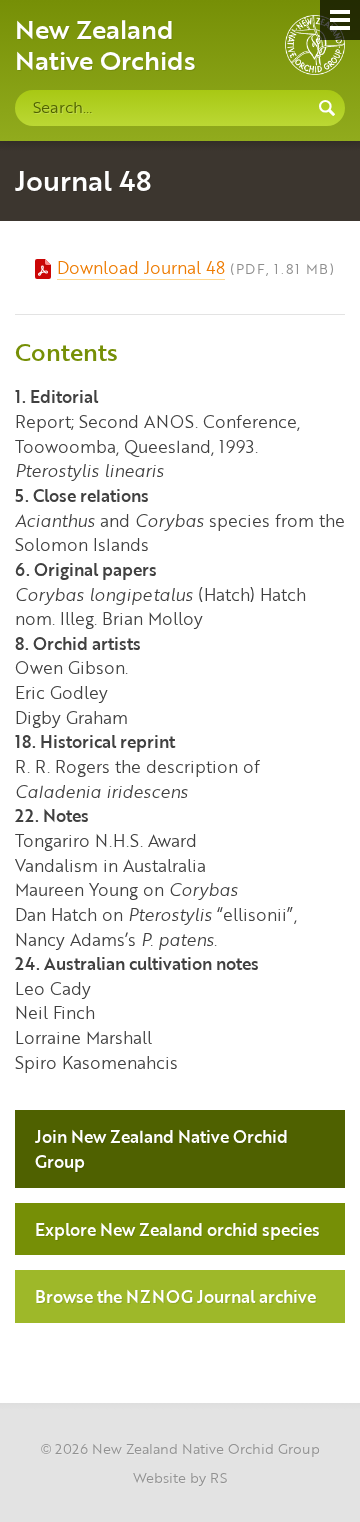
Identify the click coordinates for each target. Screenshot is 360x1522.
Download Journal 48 (141, 267)
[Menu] (340, 20)
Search (327, 108)
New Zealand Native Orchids (105, 44)
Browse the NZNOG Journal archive (175, 1296)
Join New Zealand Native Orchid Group (161, 1148)
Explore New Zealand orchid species (177, 1229)
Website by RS (180, 1477)
